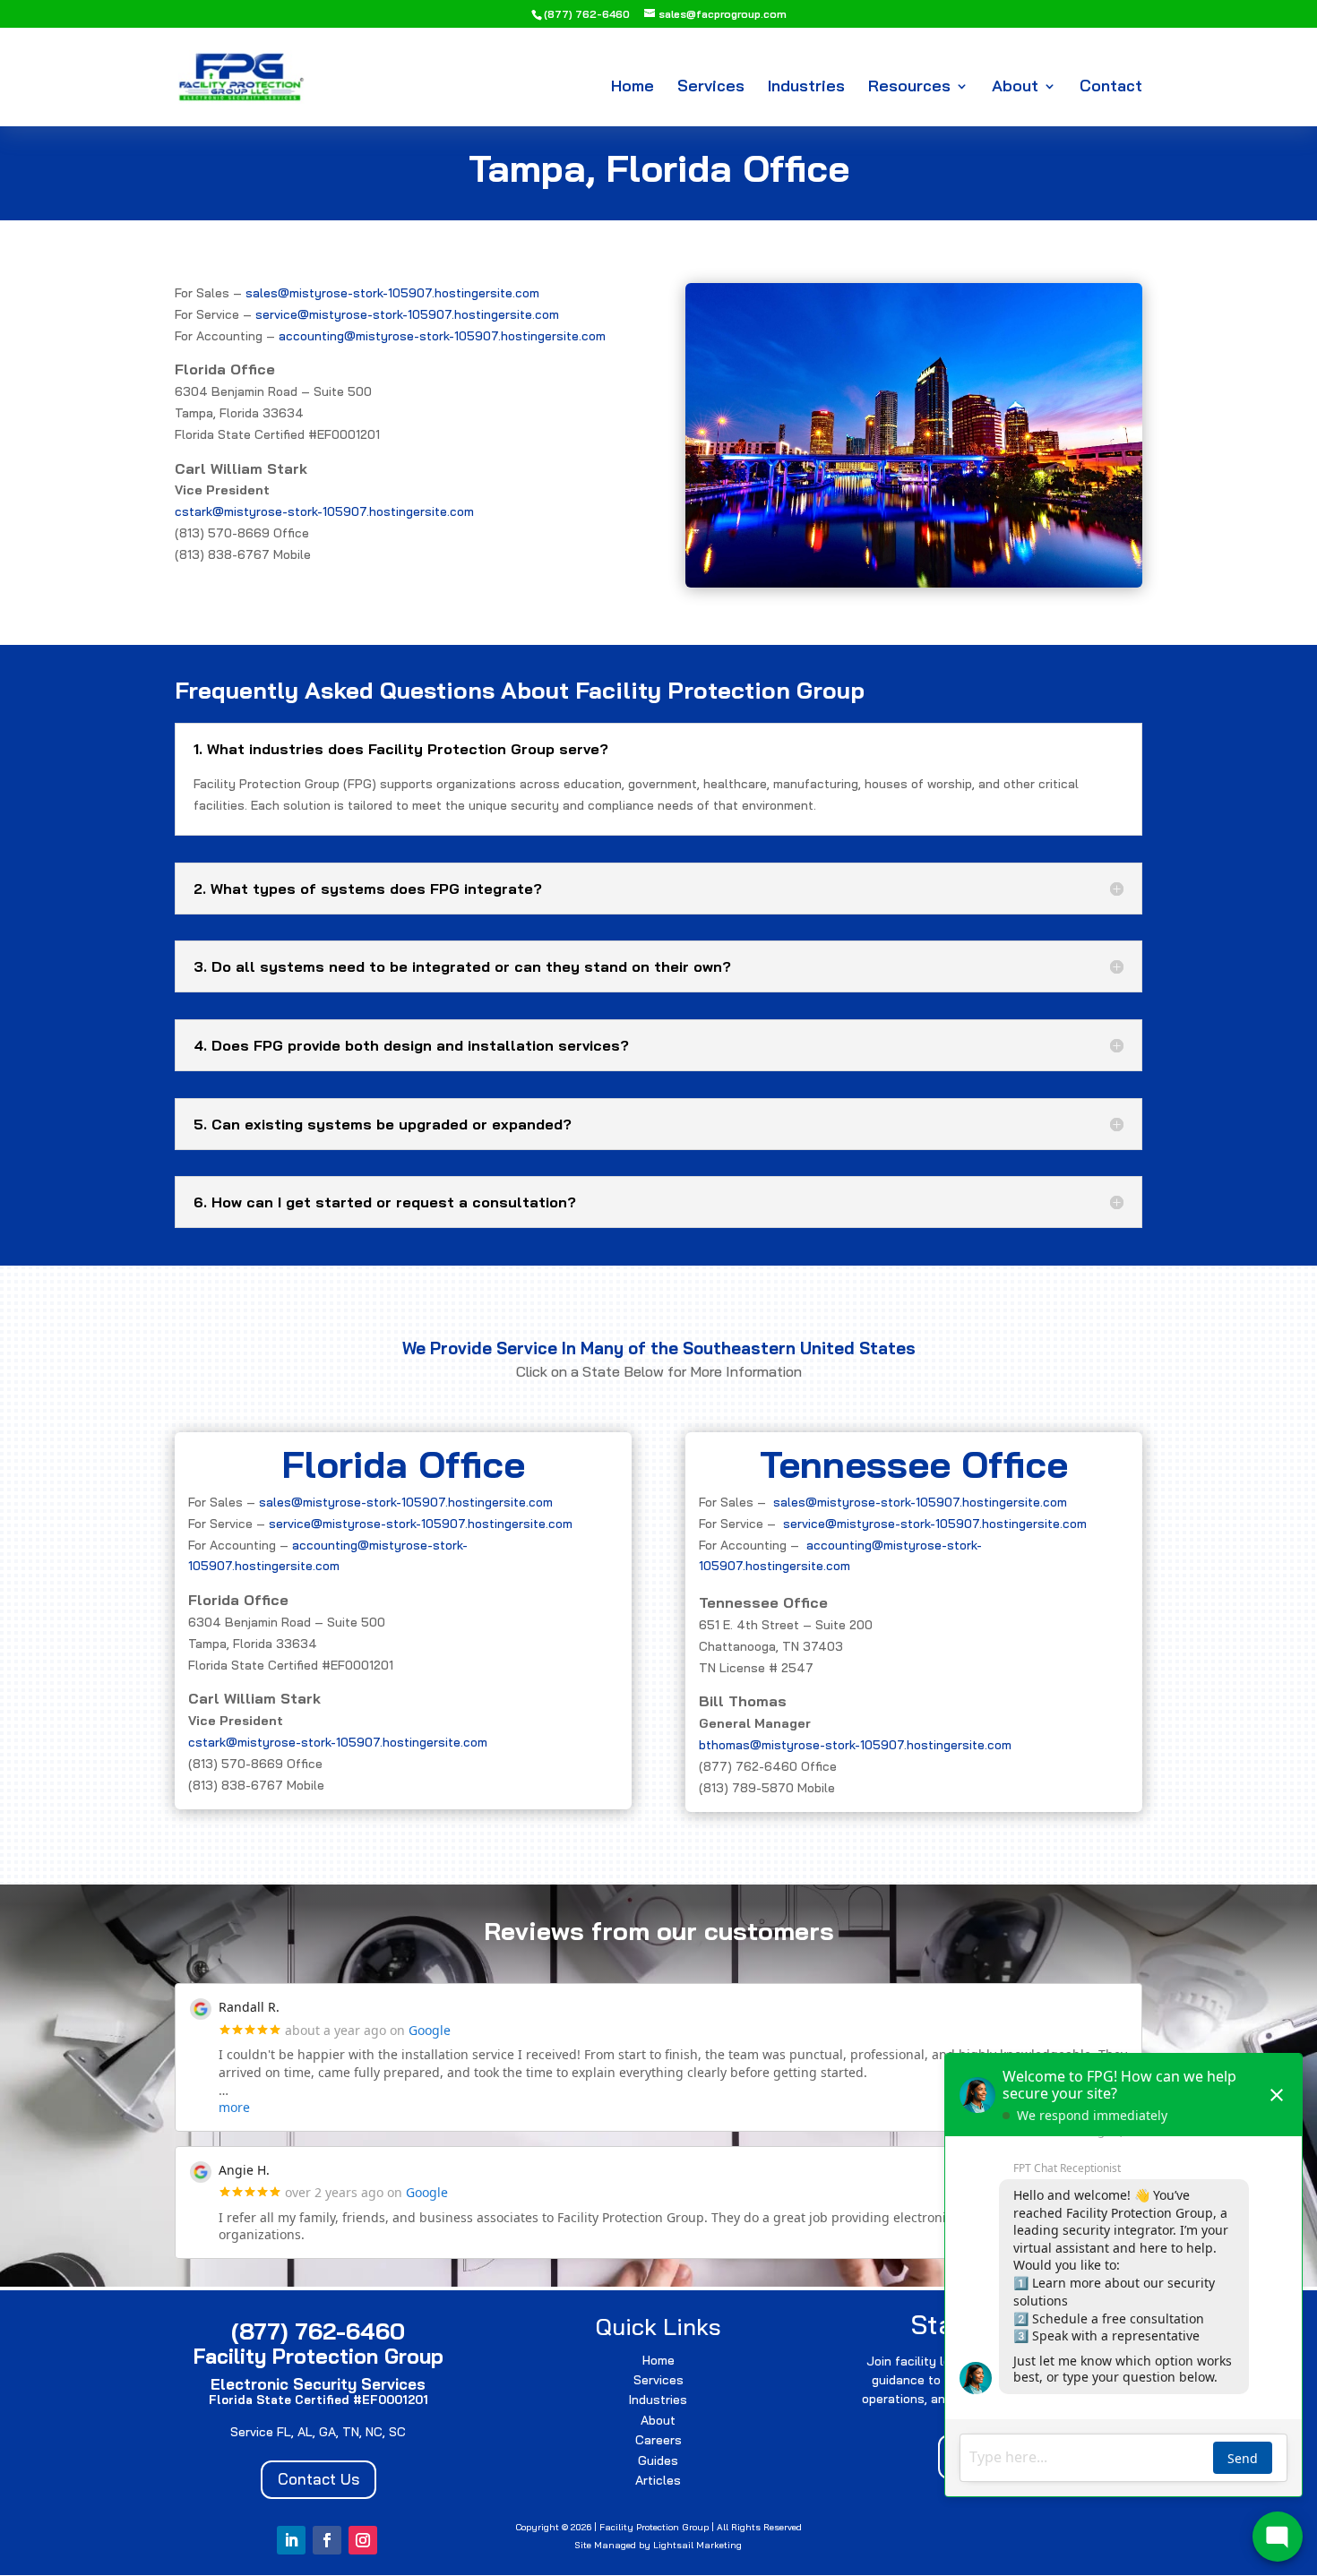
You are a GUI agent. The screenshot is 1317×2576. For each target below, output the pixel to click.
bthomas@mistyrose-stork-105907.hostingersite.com (855, 1745)
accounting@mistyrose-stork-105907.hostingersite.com (442, 336)
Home (633, 88)
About (1015, 88)
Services (711, 88)
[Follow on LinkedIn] (291, 2540)
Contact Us (318, 2479)
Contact (1111, 88)
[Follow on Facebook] (327, 2540)
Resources (909, 88)
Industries (806, 88)
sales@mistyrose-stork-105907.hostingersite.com (392, 293)
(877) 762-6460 (587, 14)
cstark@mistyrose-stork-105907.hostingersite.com (324, 511)
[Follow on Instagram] (363, 2540)
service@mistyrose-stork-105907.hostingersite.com (407, 314)
